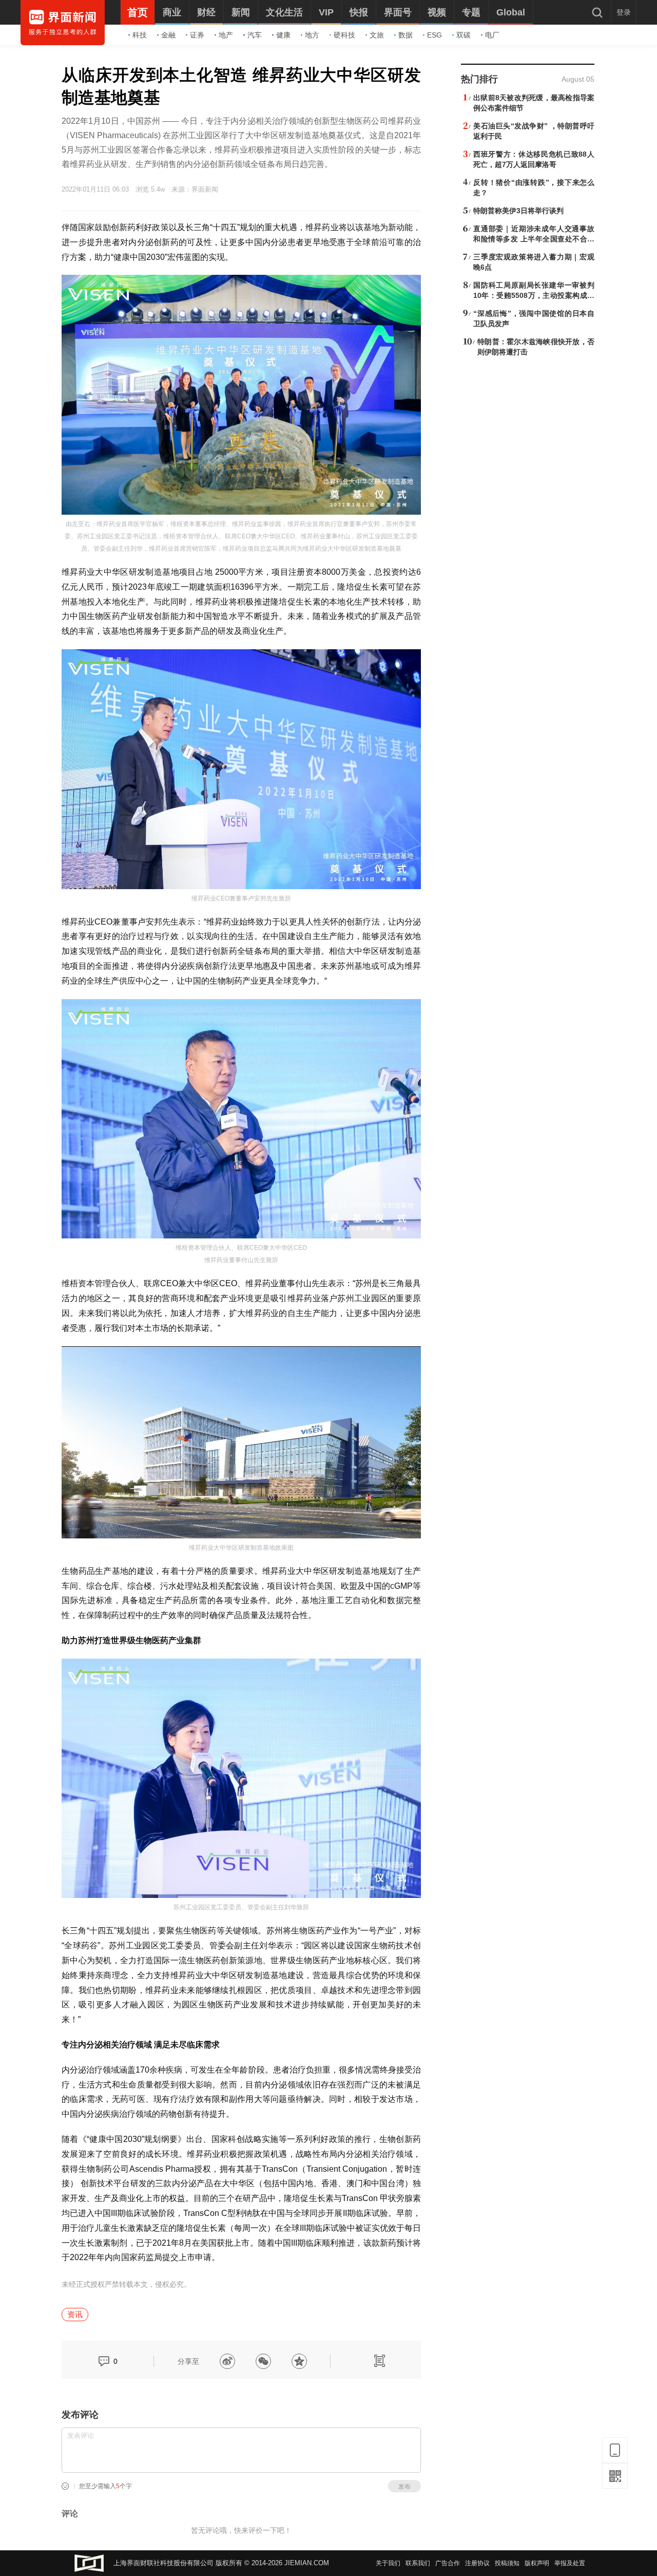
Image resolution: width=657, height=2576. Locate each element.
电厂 (492, 35)
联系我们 (418, 2563)
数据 (405, 35)
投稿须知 (507, 2563)
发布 (404, 2487)
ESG (434, 35)
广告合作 (448, 2563)
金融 (168, 35)
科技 (140, 35)
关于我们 (388, 2563)
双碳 (463, 35)
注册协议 (477, 2563)
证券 (197, 35)
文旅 (377, 35)
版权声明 (537, 2563)
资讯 (75, 2314)
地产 (226, 35)
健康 (283, 35)
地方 (312, 35)
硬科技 (344, 35)
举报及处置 (570, 2563)
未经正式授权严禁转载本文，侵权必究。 (126, 2284)
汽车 (255, 35)
